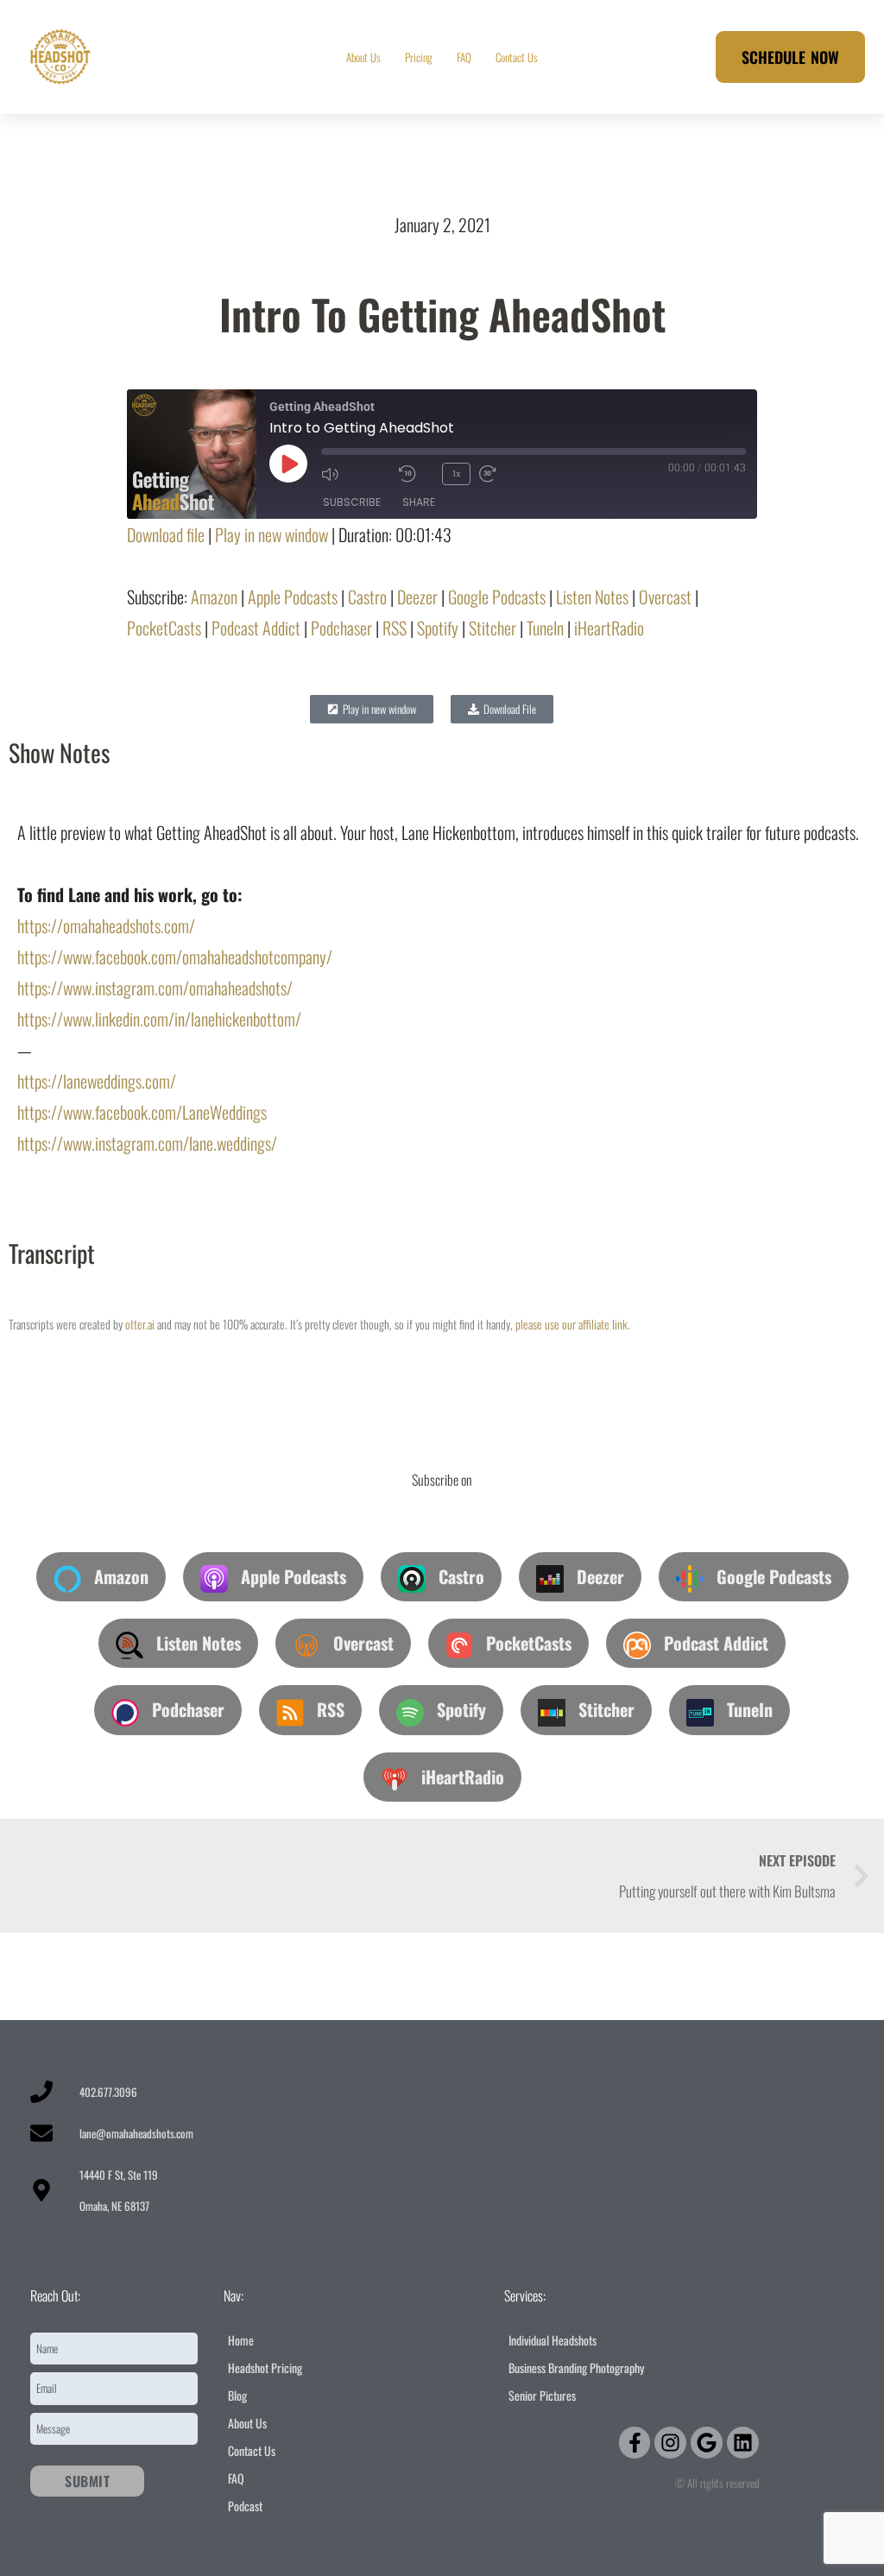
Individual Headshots (552, 2340)
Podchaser (341, 628)
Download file (166, 534)
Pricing (419, 57)
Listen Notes (592, 597)
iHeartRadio (609, 628)
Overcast (665, 597)
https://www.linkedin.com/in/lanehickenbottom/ (159, 1019)
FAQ (464, 57)
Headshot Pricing (265, 2368)
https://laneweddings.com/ (97, 1081)
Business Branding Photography (576, 2368)
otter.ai (140, 1324)
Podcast (245, 2506)
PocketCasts (164, 628)
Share (419, 502)
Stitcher (493, 628)
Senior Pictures (542, 2395)
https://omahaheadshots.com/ (106, 925)
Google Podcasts (497, 597)
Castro (367, 597)
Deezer (417, 597)
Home (241, 2340)
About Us (363, 57)
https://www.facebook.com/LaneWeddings (142, 1112)
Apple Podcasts (293, 597)
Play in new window (272, 534)
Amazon (214, 597)
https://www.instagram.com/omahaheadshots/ (155, 988)
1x (456, 474)
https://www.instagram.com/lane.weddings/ (147, 1143)
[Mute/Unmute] (356, 474)
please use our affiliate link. (573, 1324)
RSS (395, 628)
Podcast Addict (256, 628)
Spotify (438, 628)
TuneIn (545, 628)
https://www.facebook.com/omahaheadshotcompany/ (175, 957)
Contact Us (517, 57)
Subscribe (352, 502)
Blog (237, 2395)
